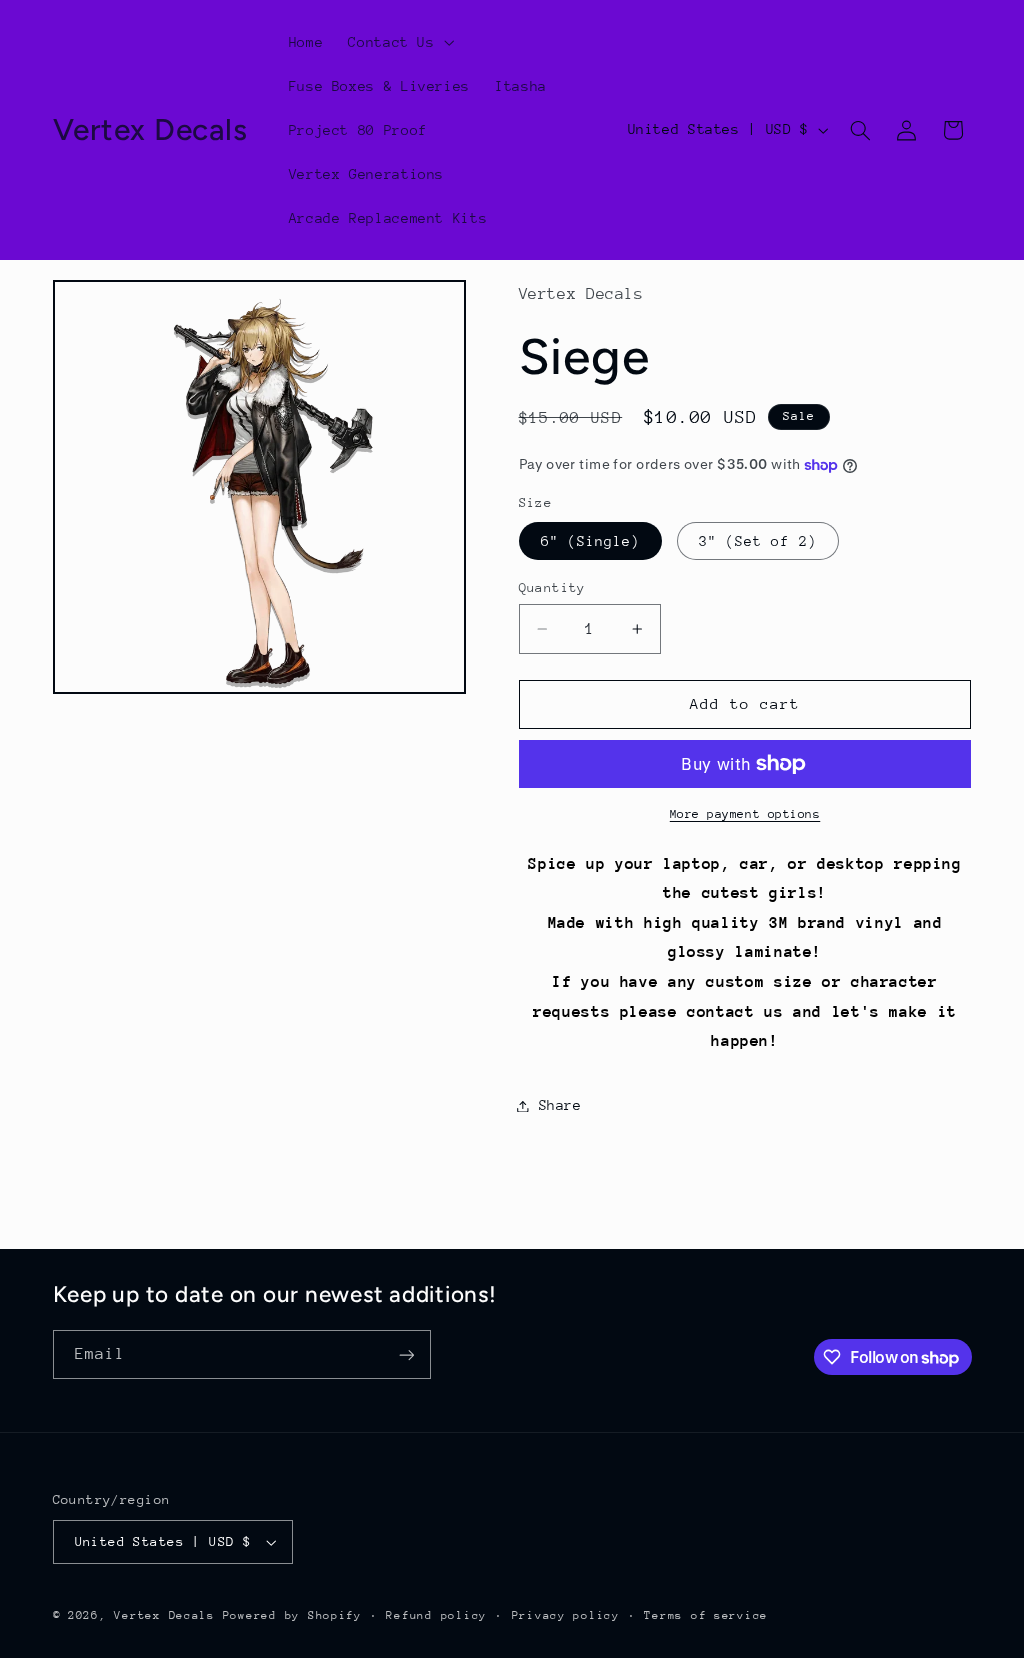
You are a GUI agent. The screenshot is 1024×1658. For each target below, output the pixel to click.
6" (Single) (591, 541)
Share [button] (560, 1105)
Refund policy (436, 1615)
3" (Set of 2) (758, 541)
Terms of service (706, 1615)
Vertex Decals (164, 1615)
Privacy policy (566, 1615)
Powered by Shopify (292, 1615)
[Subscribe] (406, 1354)
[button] (399, 42)
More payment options (745, 814)
